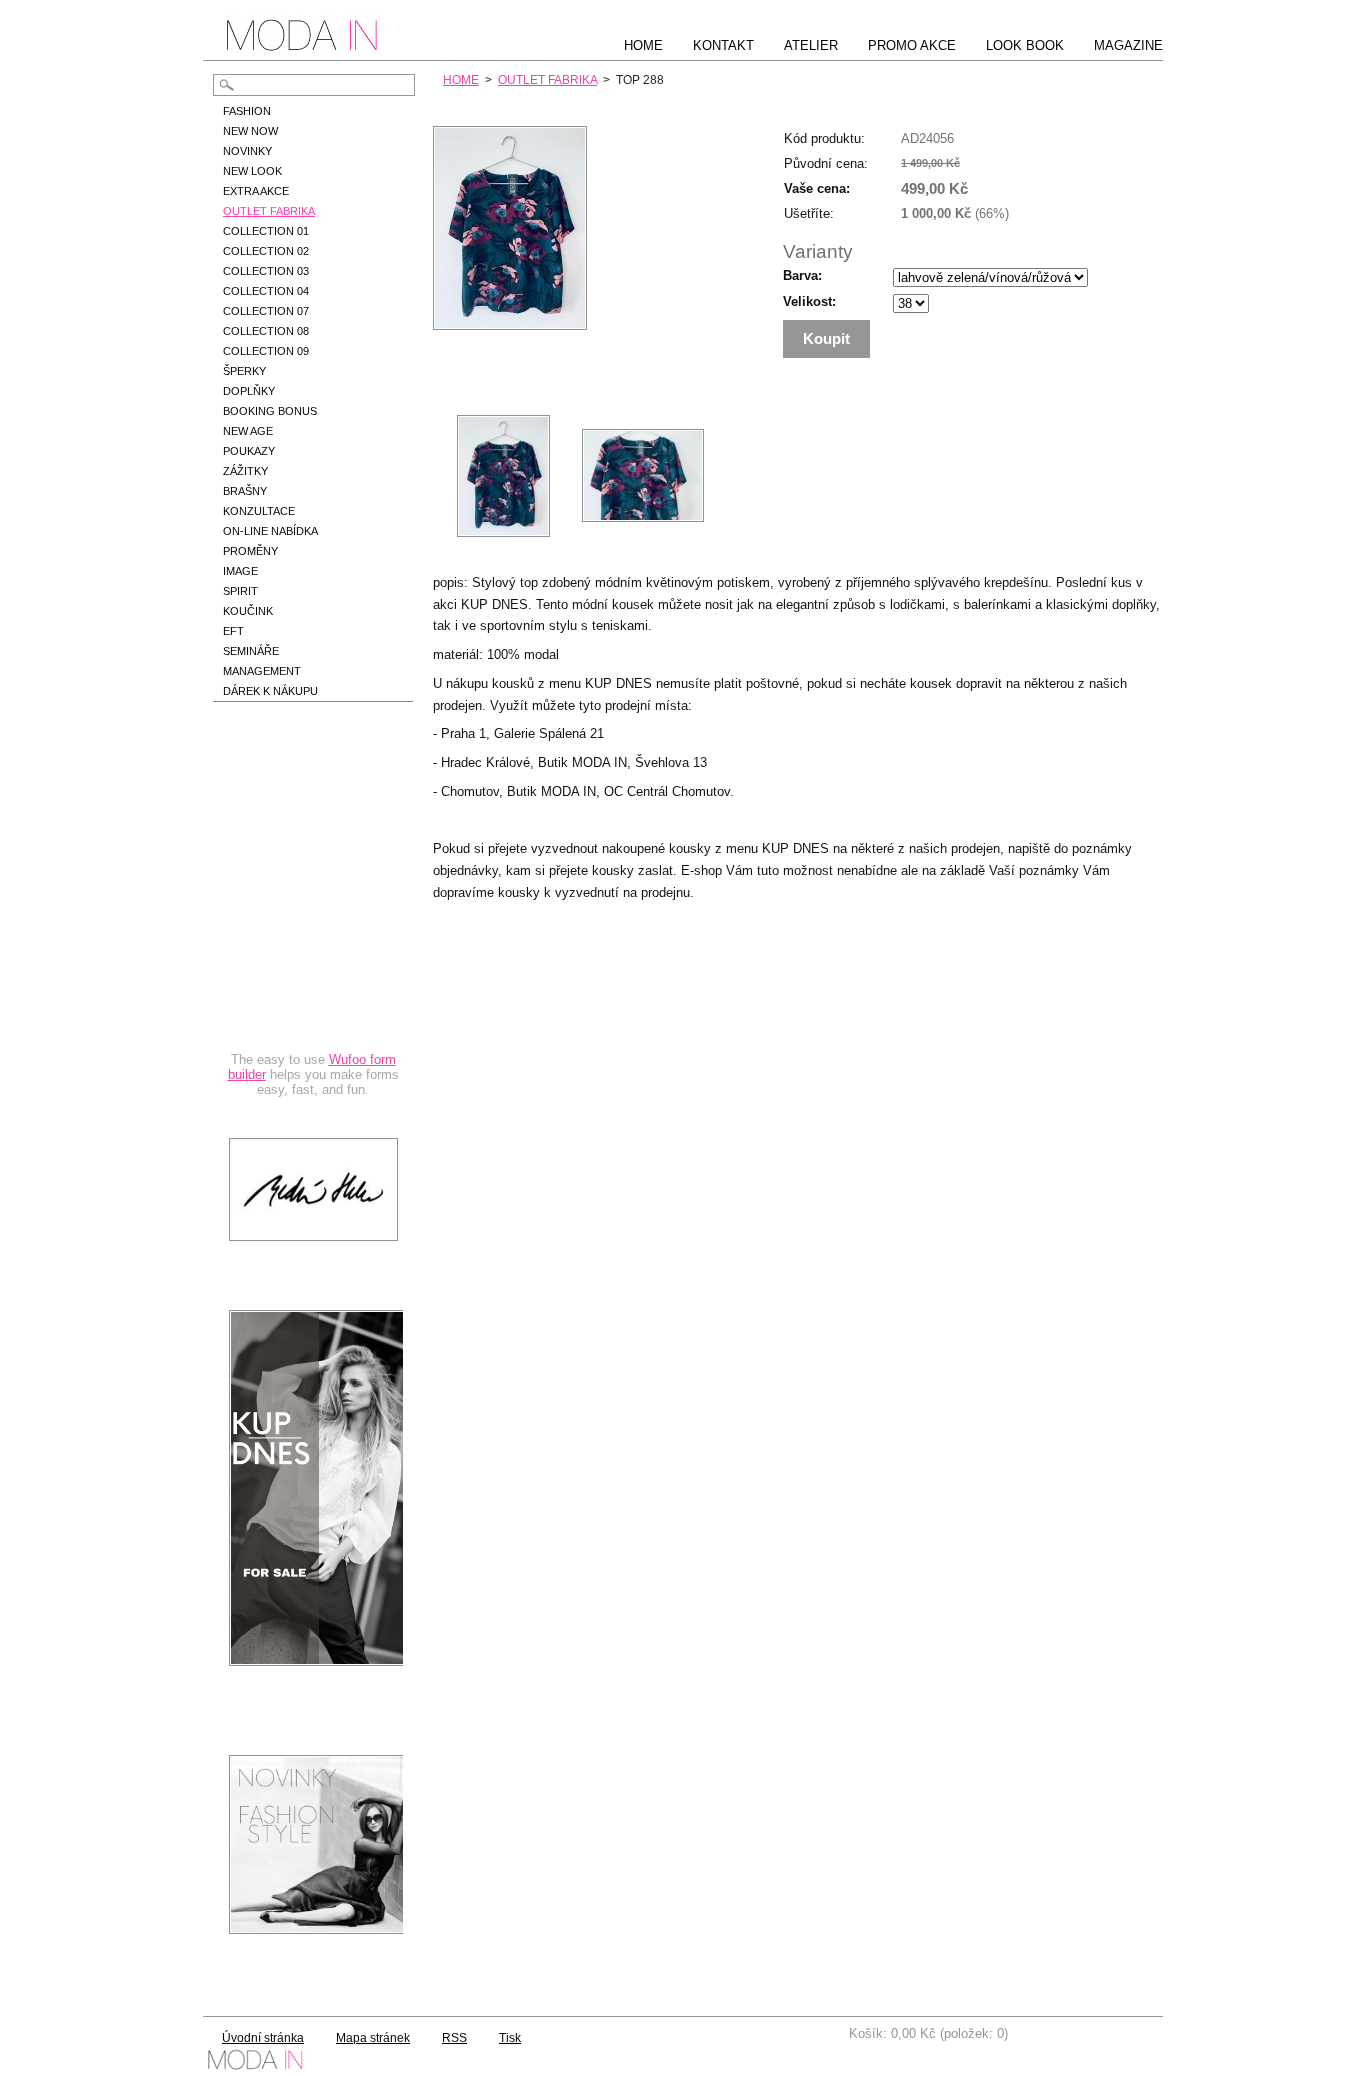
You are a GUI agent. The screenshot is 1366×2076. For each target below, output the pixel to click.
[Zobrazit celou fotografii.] (503, 476)
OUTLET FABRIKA (547, 80)
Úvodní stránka (263, 2038)
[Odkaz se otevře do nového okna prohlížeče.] (510, 325)
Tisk (510, 2038)
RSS (454, 2038)
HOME (461, 80)
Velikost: (809, 301)
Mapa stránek (373, 2038)
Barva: (802, 275)
